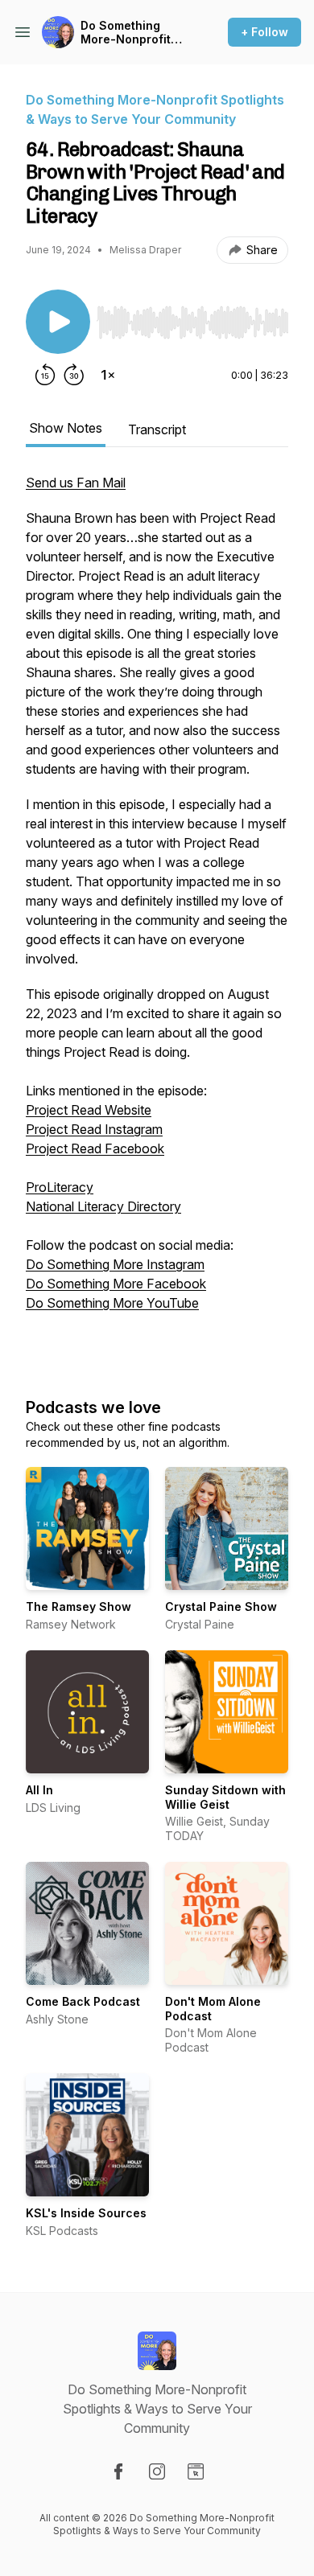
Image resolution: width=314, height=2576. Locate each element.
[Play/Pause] (58, 322)
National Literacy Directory (103, 1206)
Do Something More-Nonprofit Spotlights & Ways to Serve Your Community (132, 33)
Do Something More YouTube (112, 1303)
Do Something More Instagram (115, 1264)
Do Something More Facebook (116, 1284)
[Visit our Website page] (196, 2471)
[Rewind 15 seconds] (45, 375)
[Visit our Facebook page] (118, 2471)
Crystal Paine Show (221, 1606)
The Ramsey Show (78, 1606)
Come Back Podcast (83, 2001)
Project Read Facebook (95, 1148)
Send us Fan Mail (76, 483)
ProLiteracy (60, 1187)
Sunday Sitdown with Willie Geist (225, 1797)
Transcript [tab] (157, 429)
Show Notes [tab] (66, 428)
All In (39, 1790)
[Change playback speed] (108, 375)
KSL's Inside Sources (86, 2213)
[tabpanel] (157, 918)
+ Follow (264, 32)
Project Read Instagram (94, 1129)
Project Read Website (89, 1110)
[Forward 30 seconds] (74, 375)
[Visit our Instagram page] (157, 2471)
